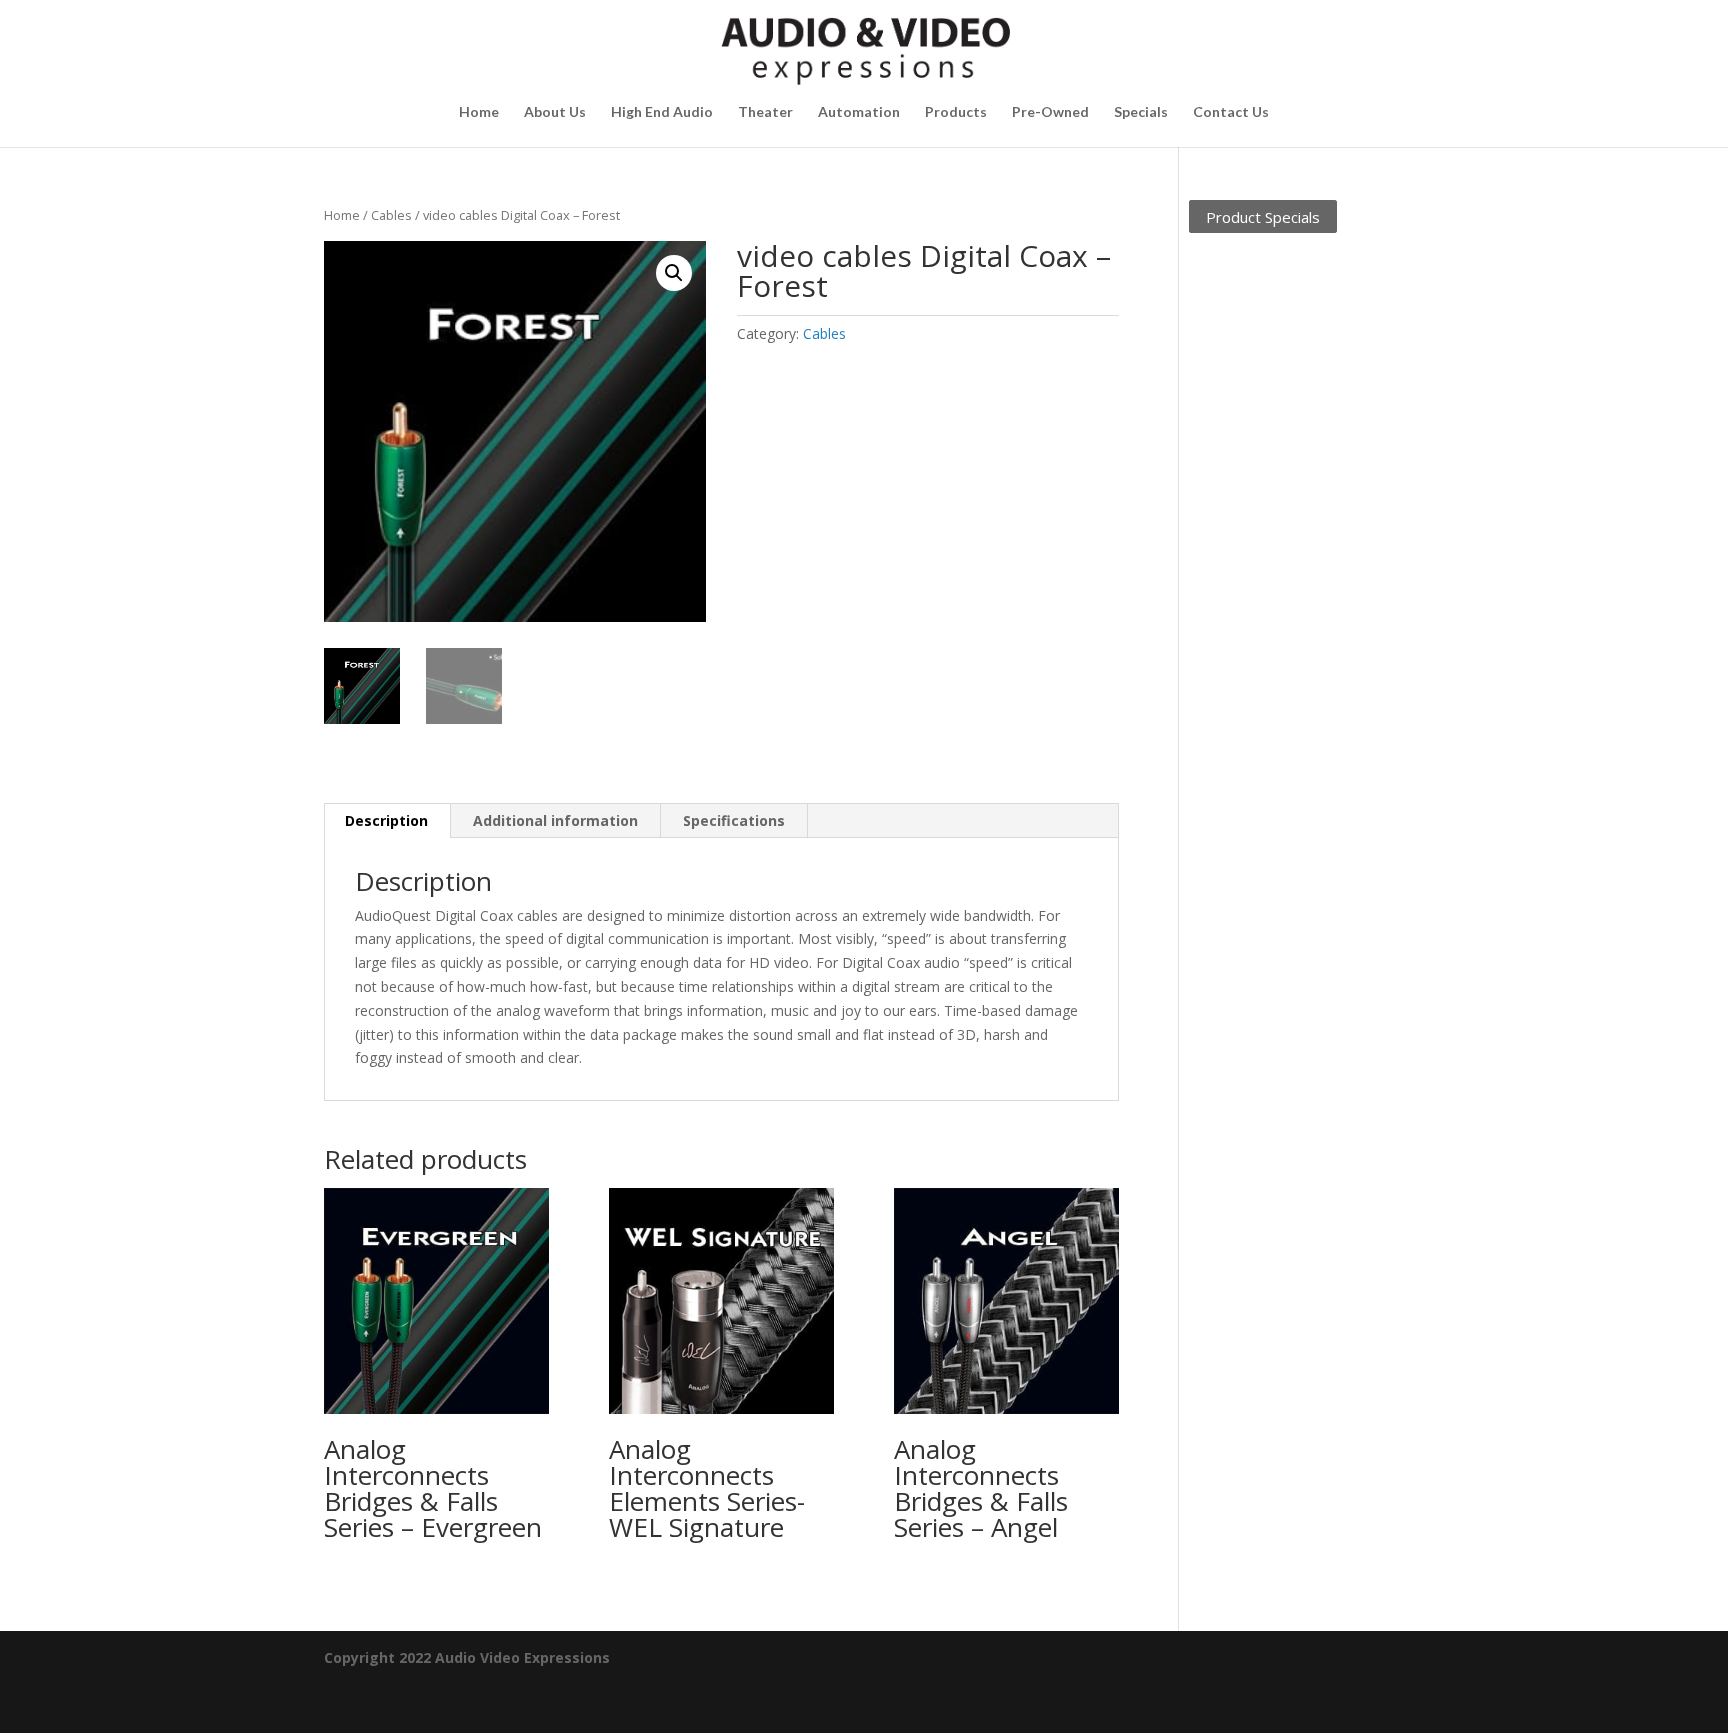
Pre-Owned (1050, 112)
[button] (674, 273)
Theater (765, 112)
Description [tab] (386, 820)
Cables (391, 215)
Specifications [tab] (734, 820)
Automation (859, 112)
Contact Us (1231, 112)
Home (479, 112)
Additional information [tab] (555, 820)
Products (956, 112)
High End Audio (662, 112)
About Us (555, 112)
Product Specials (1263, 216)
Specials (1141, 112)
